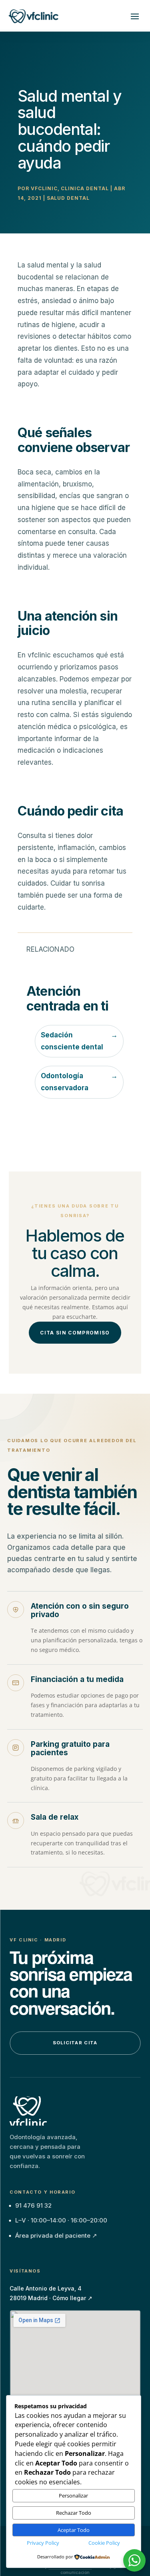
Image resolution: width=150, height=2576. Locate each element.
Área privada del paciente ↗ (56, 2235)
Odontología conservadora (79, 1082)
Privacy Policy (43, 2543)
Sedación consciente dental (79, 1041)
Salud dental (68, 198)
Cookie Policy (104, 2543)
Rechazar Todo (74, 2513)
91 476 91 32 (33, 2205)
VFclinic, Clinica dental (70, 188)
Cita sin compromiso (75, 1333)
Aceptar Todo (74, 2530)
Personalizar (73, 2496)
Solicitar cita (75, 2043)
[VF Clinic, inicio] (27, 2111)
